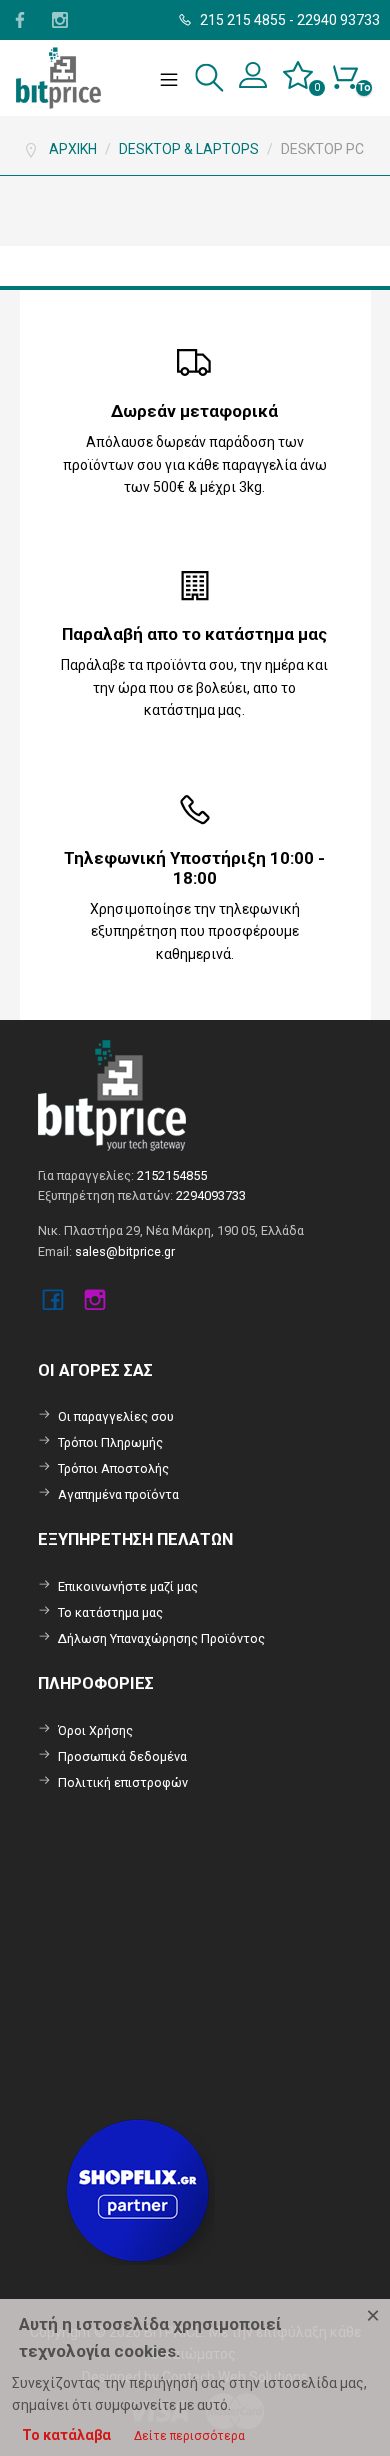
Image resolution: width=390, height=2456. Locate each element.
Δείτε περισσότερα (189, 2436)
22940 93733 (338, 20)
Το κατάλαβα (66, 2435)
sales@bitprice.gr (125, 1251)
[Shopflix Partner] (139, 2188)
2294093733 (211, 1195)
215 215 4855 (241, 20)
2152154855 (172, 1175)
